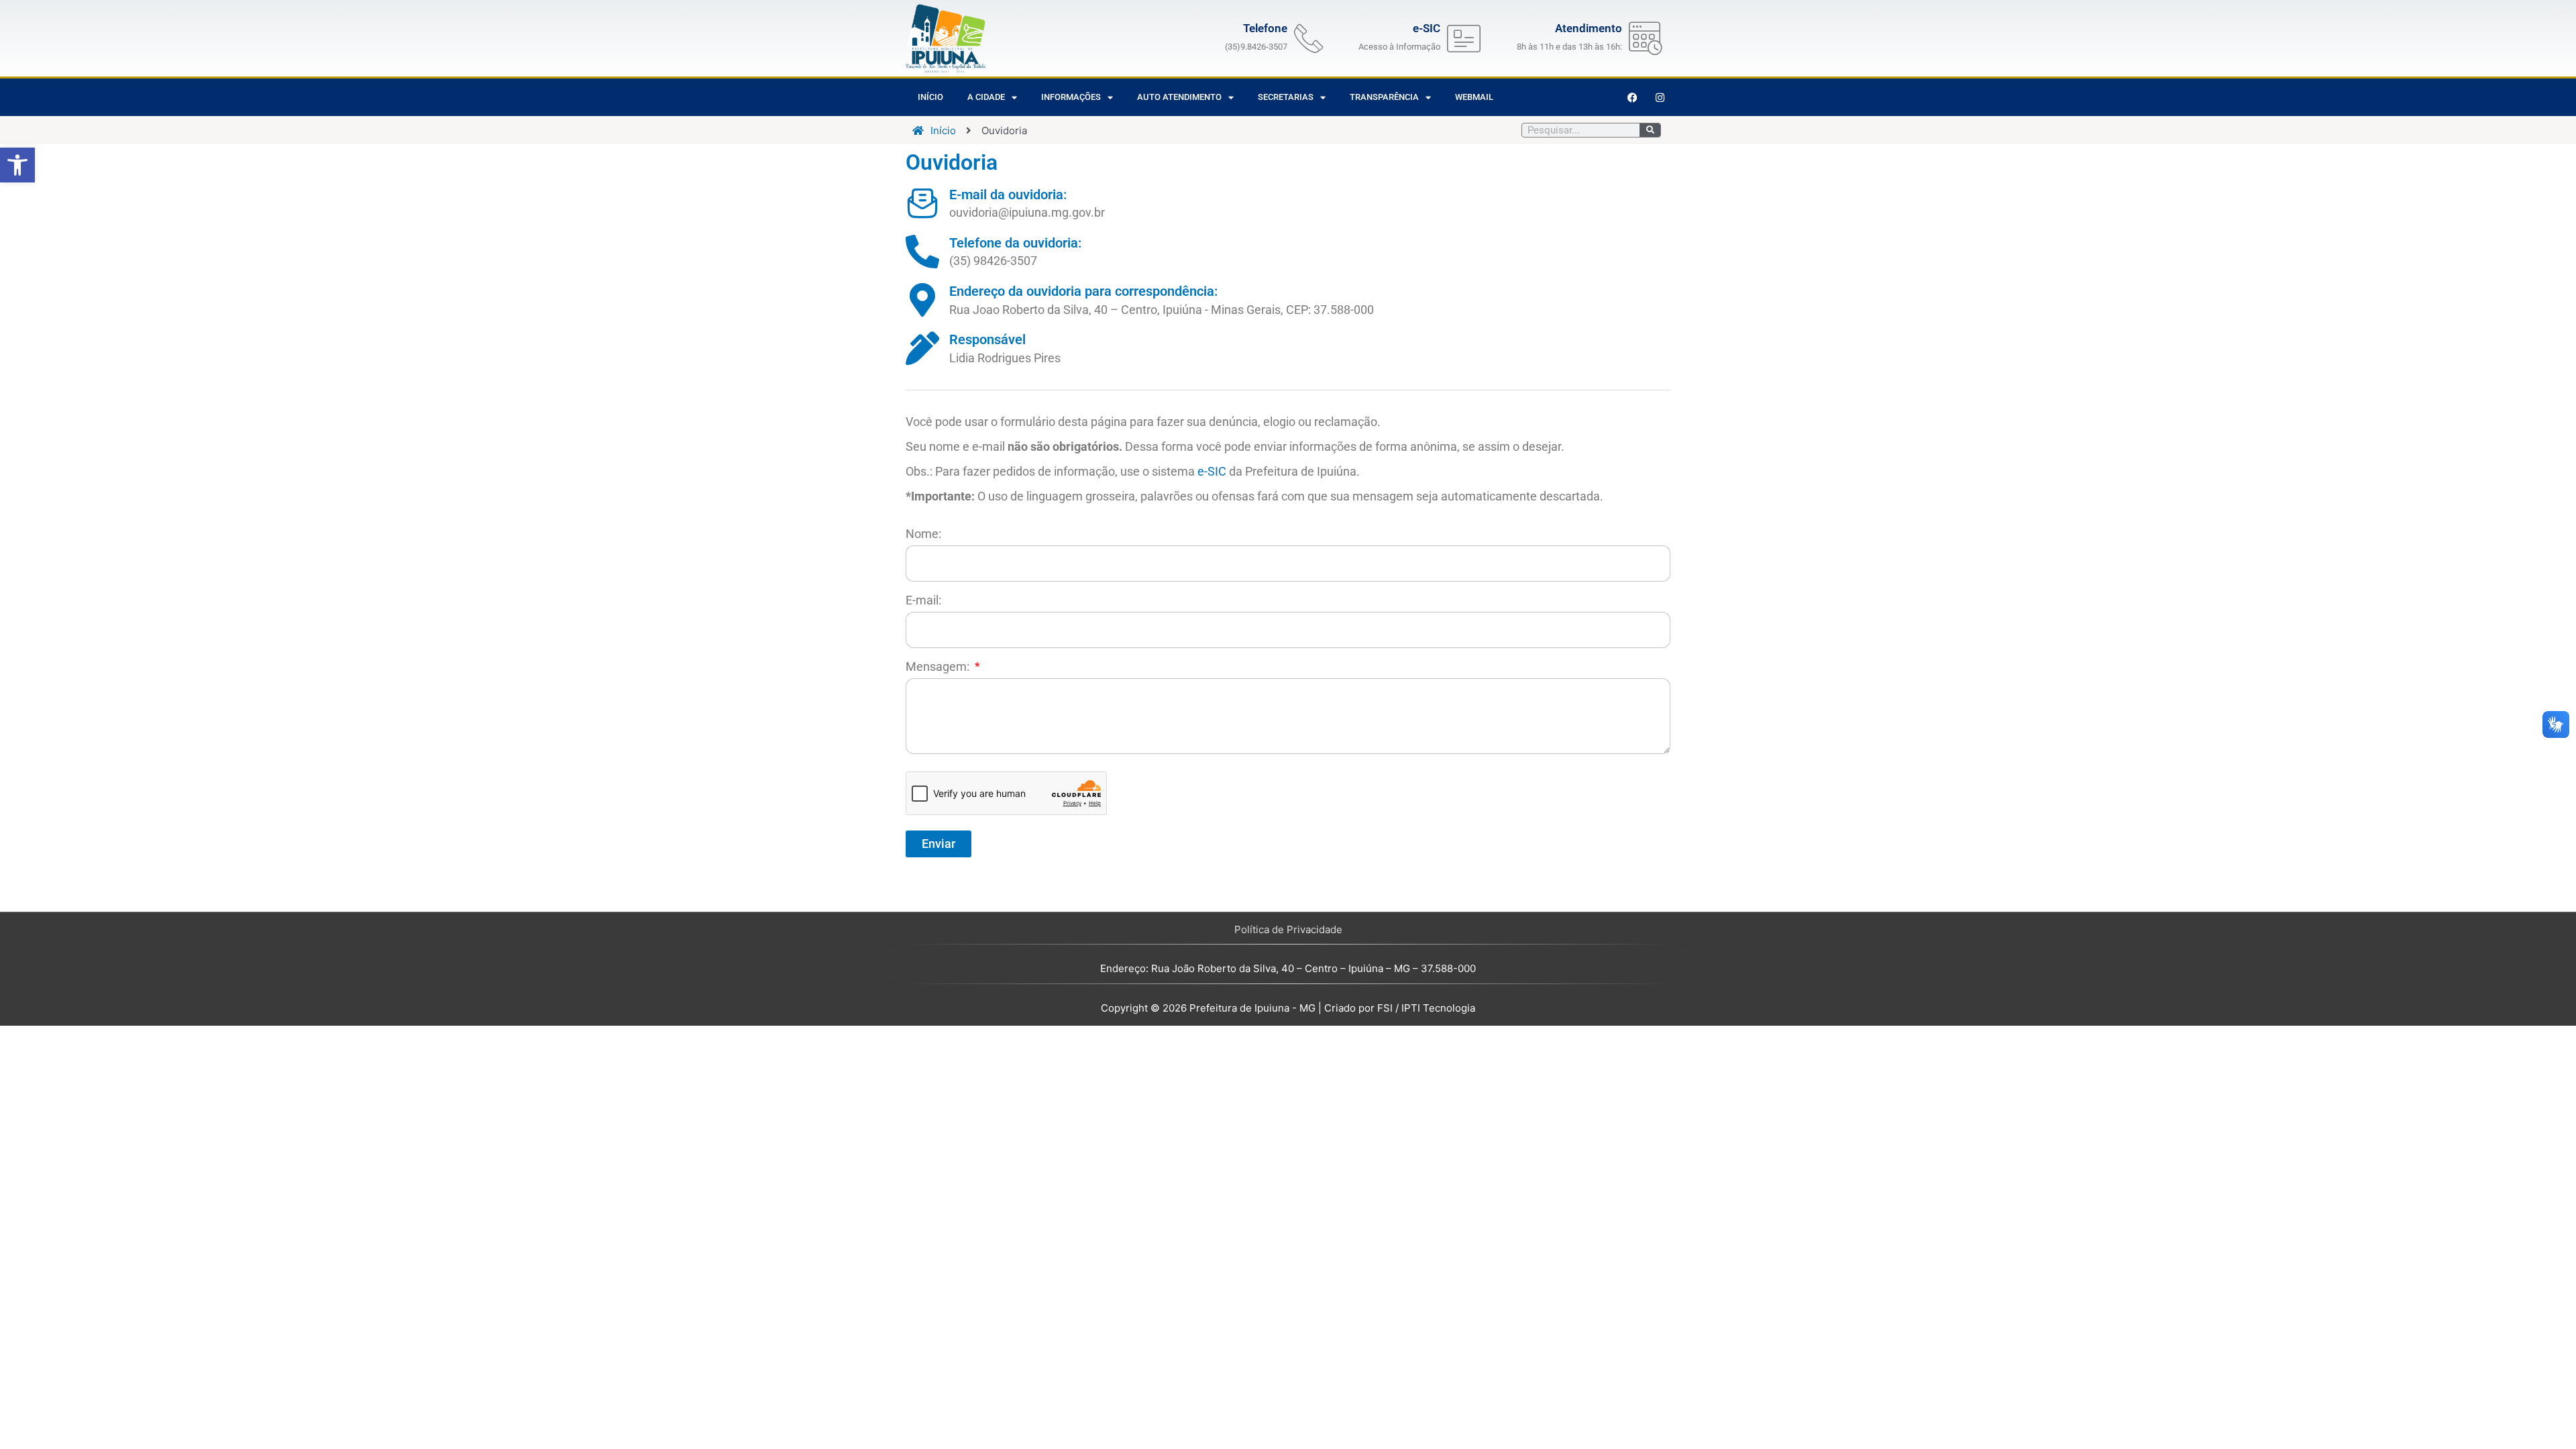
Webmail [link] (1474, 97)
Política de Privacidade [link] (1288, 929)
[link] (17, 165)
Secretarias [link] (1286, 97)
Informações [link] (1071, 97)
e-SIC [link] (1212, 471)
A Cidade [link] (986, 97)
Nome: (923, 534)
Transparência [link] (1384, 97)
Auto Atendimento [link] (1179, 97)
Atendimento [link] (1589, 28)
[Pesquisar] (1650, 130)
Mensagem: (939, 666)
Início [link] (930, 97)
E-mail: (923, 600)
